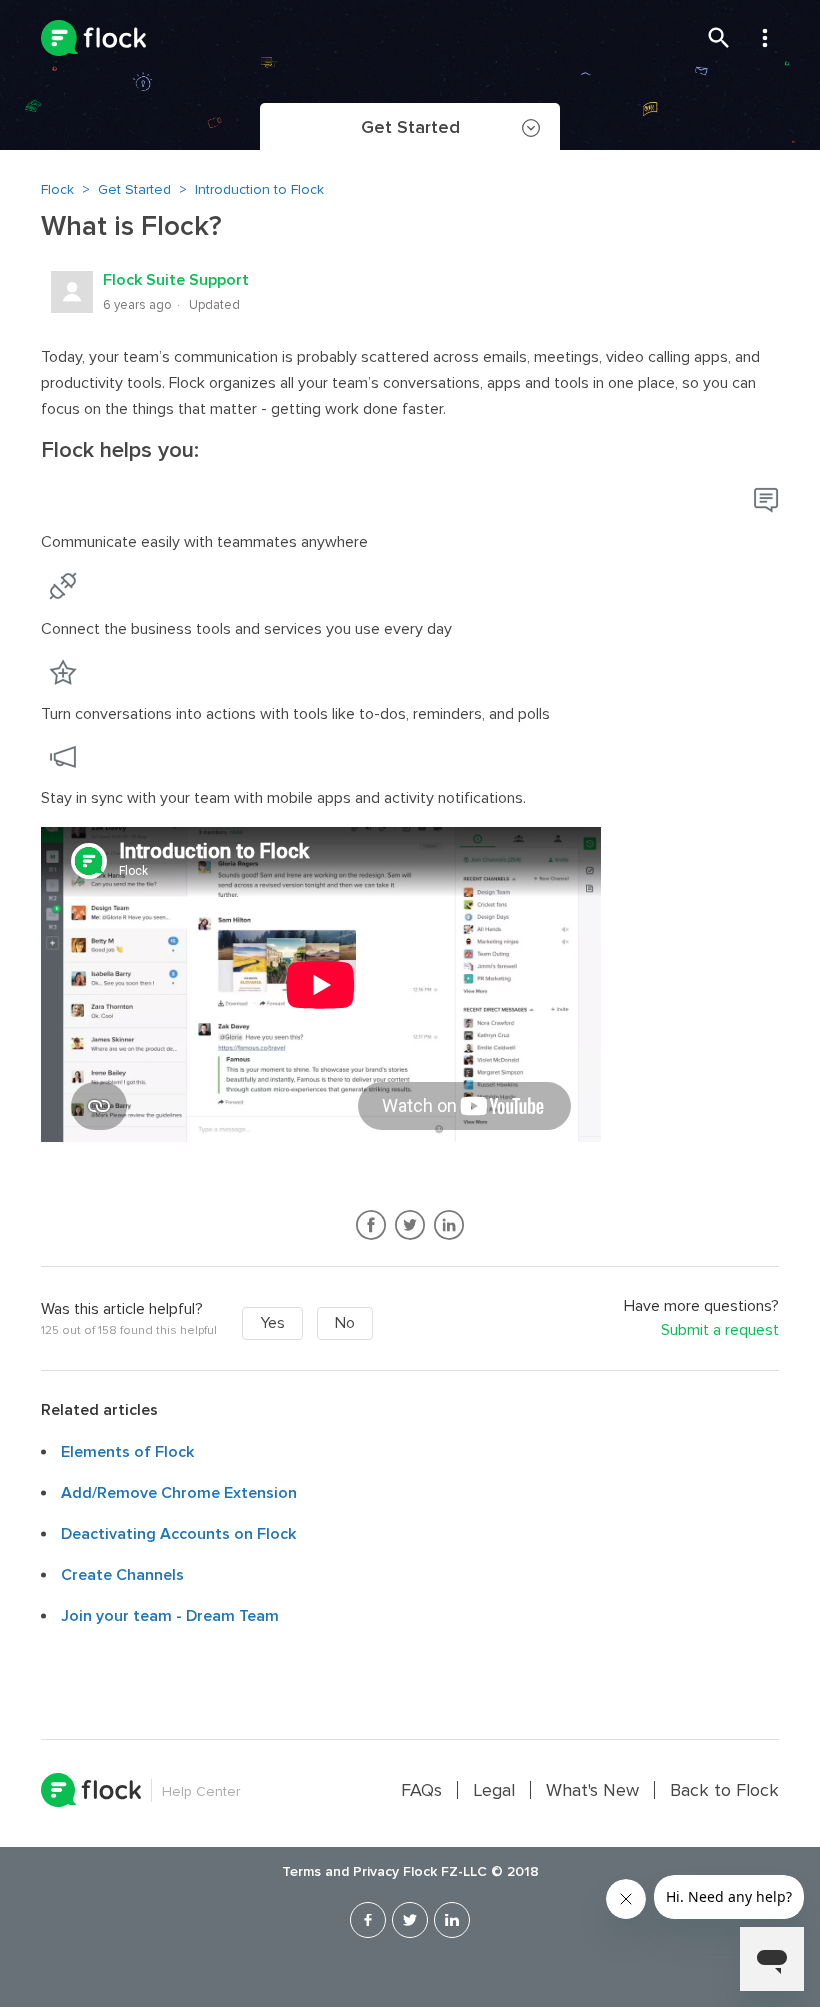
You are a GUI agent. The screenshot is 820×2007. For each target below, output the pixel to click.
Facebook (371, 1225)
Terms (301, 1871)
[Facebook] (368, 1920)
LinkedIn (449, 1225)
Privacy (376, 1871)
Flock (57, 189)
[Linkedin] (452, 1920)
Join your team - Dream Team (170, 1616)
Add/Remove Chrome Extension (179, 1493)
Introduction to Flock (259, 189)
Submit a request (720, 1330)
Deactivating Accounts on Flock (178, 1534)
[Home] (93, 38)
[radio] (272, 1323)
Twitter (410, 1225)
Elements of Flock (127, 1452)
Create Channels (122, 1575)
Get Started (134, 189)
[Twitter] (410, 1920)
